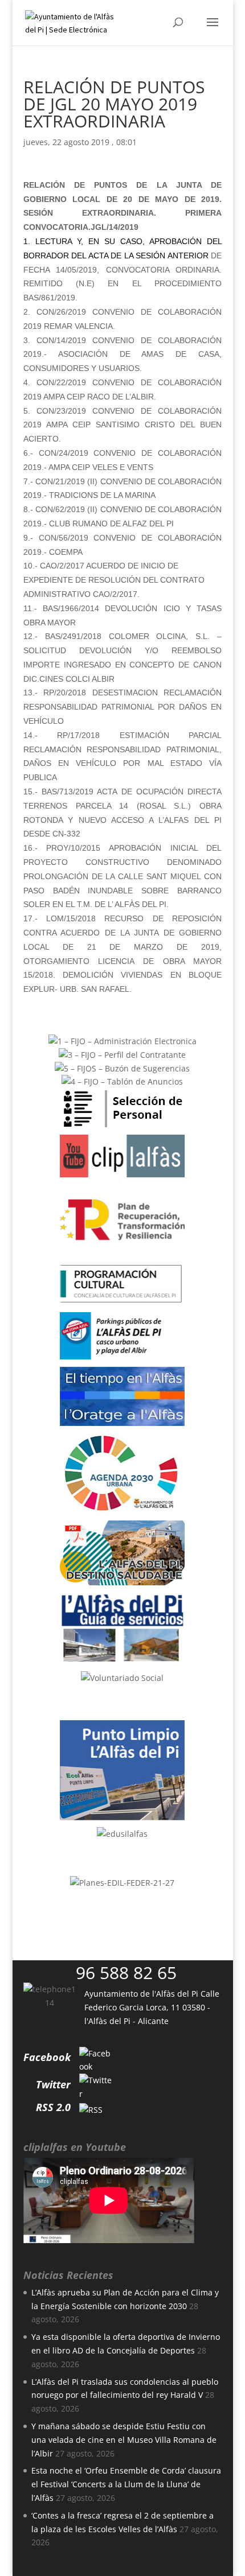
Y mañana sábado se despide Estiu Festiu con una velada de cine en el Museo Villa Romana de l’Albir (124, 2440)
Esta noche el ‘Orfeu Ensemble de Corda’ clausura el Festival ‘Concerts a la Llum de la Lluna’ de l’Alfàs (126, 2484)
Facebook (47, 2057)
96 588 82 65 (126, 1973)
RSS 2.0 (53, 2107)
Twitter (53, 2084)
